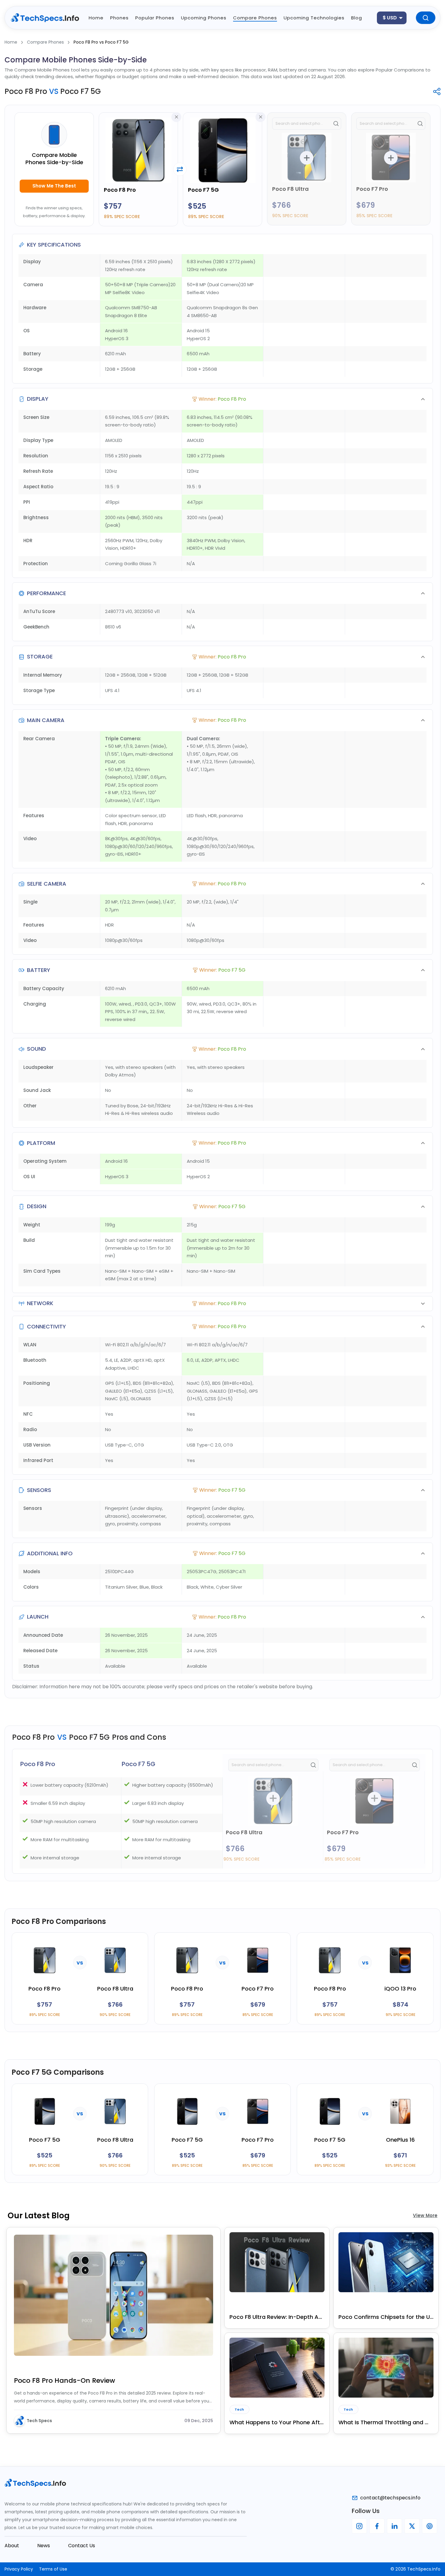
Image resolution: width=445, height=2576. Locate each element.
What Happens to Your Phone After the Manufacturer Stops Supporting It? (277, 2422)
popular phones (155, 18)
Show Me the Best (54, 186)
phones (119, 18)
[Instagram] (359, 2526)
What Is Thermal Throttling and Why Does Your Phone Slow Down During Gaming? (386, 2422)
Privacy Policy (19, 2569)
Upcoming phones (204, 18)
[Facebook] (377, 2526)
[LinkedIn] (394, 2526)
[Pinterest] (430, 2526)
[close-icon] (176, 117)
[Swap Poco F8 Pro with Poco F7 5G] (180, 169)
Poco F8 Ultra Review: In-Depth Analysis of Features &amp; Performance (277, 2317)
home (96, 18)
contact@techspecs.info (390, 2498)
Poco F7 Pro (372, 189)
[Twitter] (412, 2526)
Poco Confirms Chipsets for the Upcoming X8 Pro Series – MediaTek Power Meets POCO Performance (386, 2317)
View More (425, 2215)
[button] (222, 399)
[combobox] (392, 18)
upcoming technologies (314, 18)
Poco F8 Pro (120, 190)
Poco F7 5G (203, 190)
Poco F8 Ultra (290, 189)
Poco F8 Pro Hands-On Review (64, 2380)
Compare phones (255, 18)
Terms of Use (53, 2569)
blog (357, 18)
